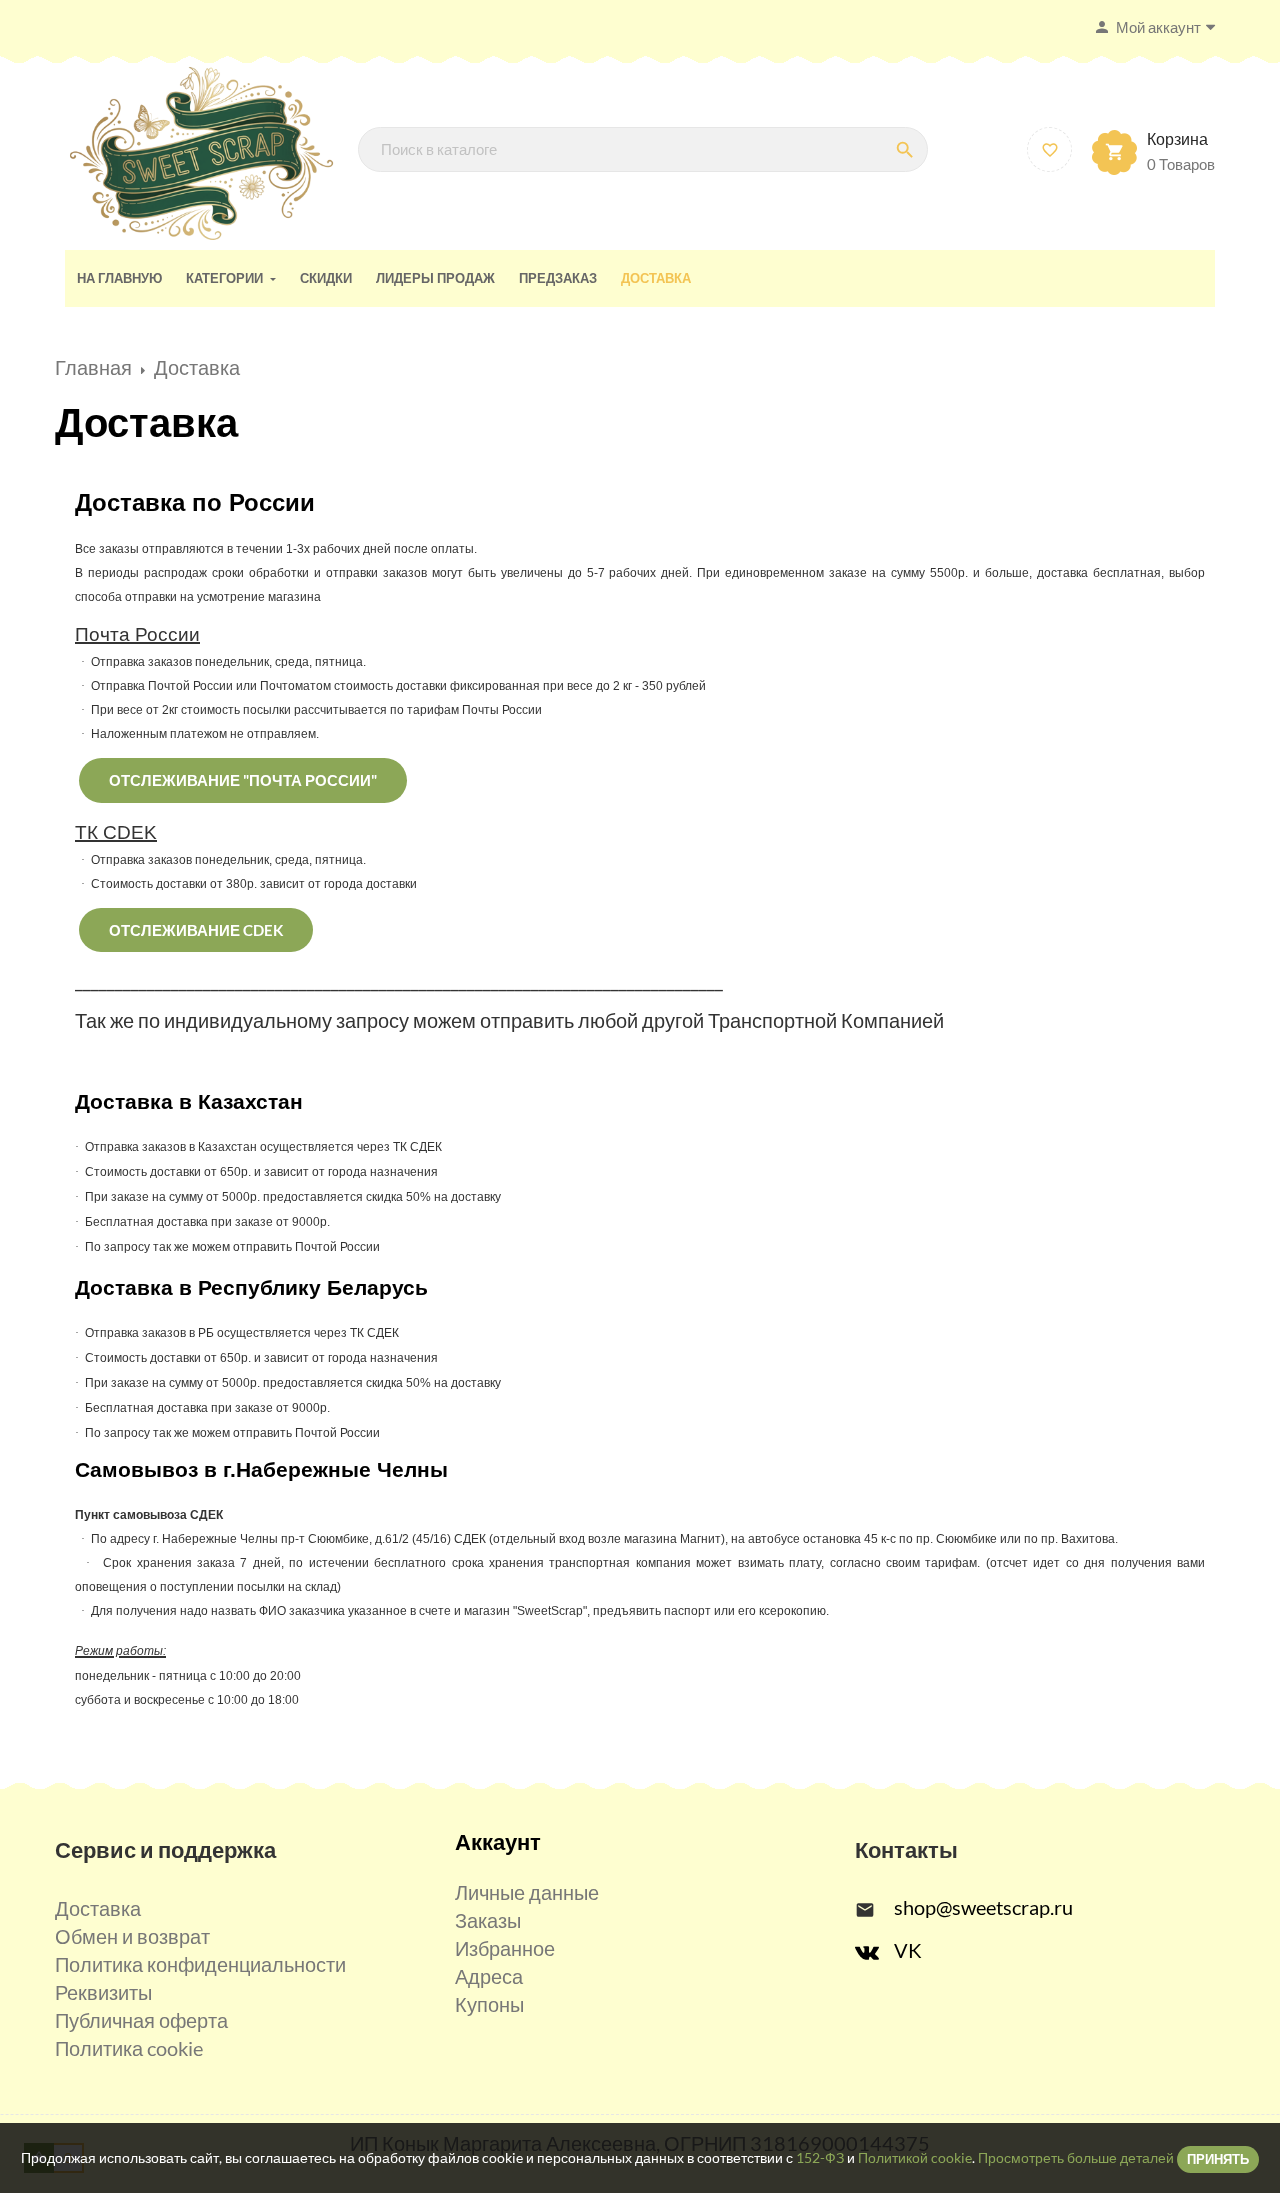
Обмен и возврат (132, 1936)
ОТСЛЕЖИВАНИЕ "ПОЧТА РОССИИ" (243, 780)
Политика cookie (129, 2048)
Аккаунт (498, 1841)
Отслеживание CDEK (196, 930)
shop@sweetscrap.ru (983, 1907)
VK (908, 1950)
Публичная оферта (141, 2020)
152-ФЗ (820, 2157)
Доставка (98, 1908)
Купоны (489, 2004)
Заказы (488, 1920)
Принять (1218, 2159)
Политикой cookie (915, 2157)
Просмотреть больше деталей (1076, 2157)
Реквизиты (103, 1992)
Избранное (505, 1948)
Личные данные (527, 1892)
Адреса (489, 1976)
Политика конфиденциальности (200, 1964)
